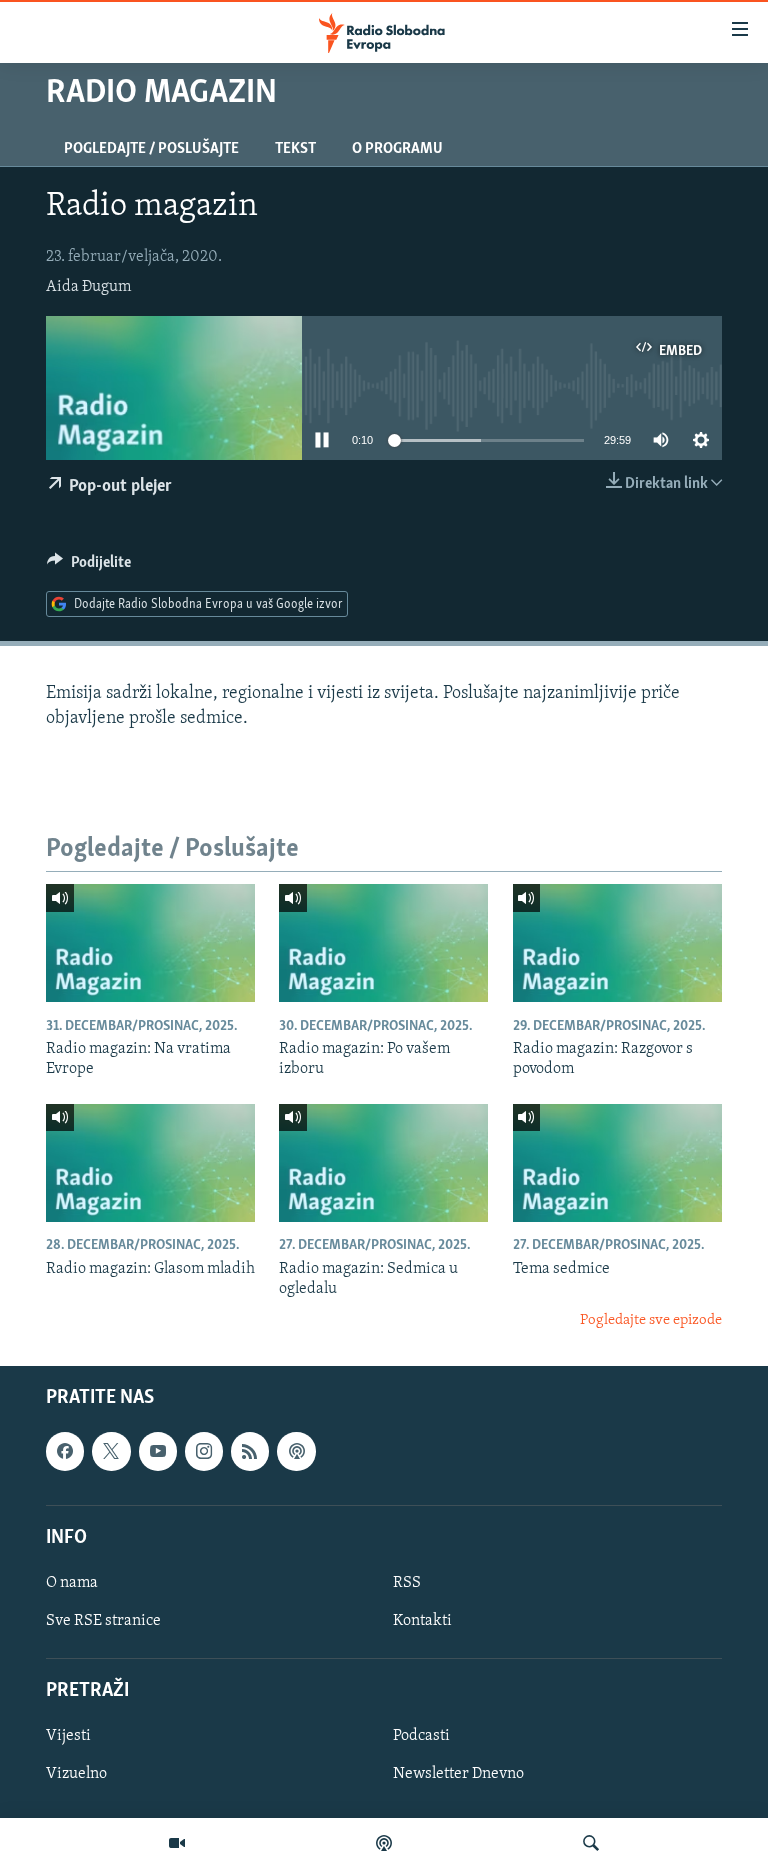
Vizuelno (76, 1774)
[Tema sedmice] (617, 1163)
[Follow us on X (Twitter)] (111, 1451)
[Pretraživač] (591, 1843)
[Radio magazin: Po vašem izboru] (383, 943)
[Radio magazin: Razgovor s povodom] (617, 943)
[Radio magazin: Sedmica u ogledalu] (383, 1163)
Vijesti (68, 1736)
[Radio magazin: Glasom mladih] (150, 1163)
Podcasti (421, 1736)
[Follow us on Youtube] (158, 1451)
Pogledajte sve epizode (651, 1320)
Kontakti (422, 1621)
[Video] (177, 1843)
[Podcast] (384, 1843)
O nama (72, 1583)
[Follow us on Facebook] (65, 1451)
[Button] (89, 567)
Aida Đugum (88, 287)
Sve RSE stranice (103, 1621)
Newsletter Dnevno (458, 1774)
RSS (407, 1583)
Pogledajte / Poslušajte (151, 149)
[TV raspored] (296, 1451)
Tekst (295, 149)
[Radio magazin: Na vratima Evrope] (150, 943)
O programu (397, 149)
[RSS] (250, 1451)
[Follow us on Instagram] (204, 1451)
